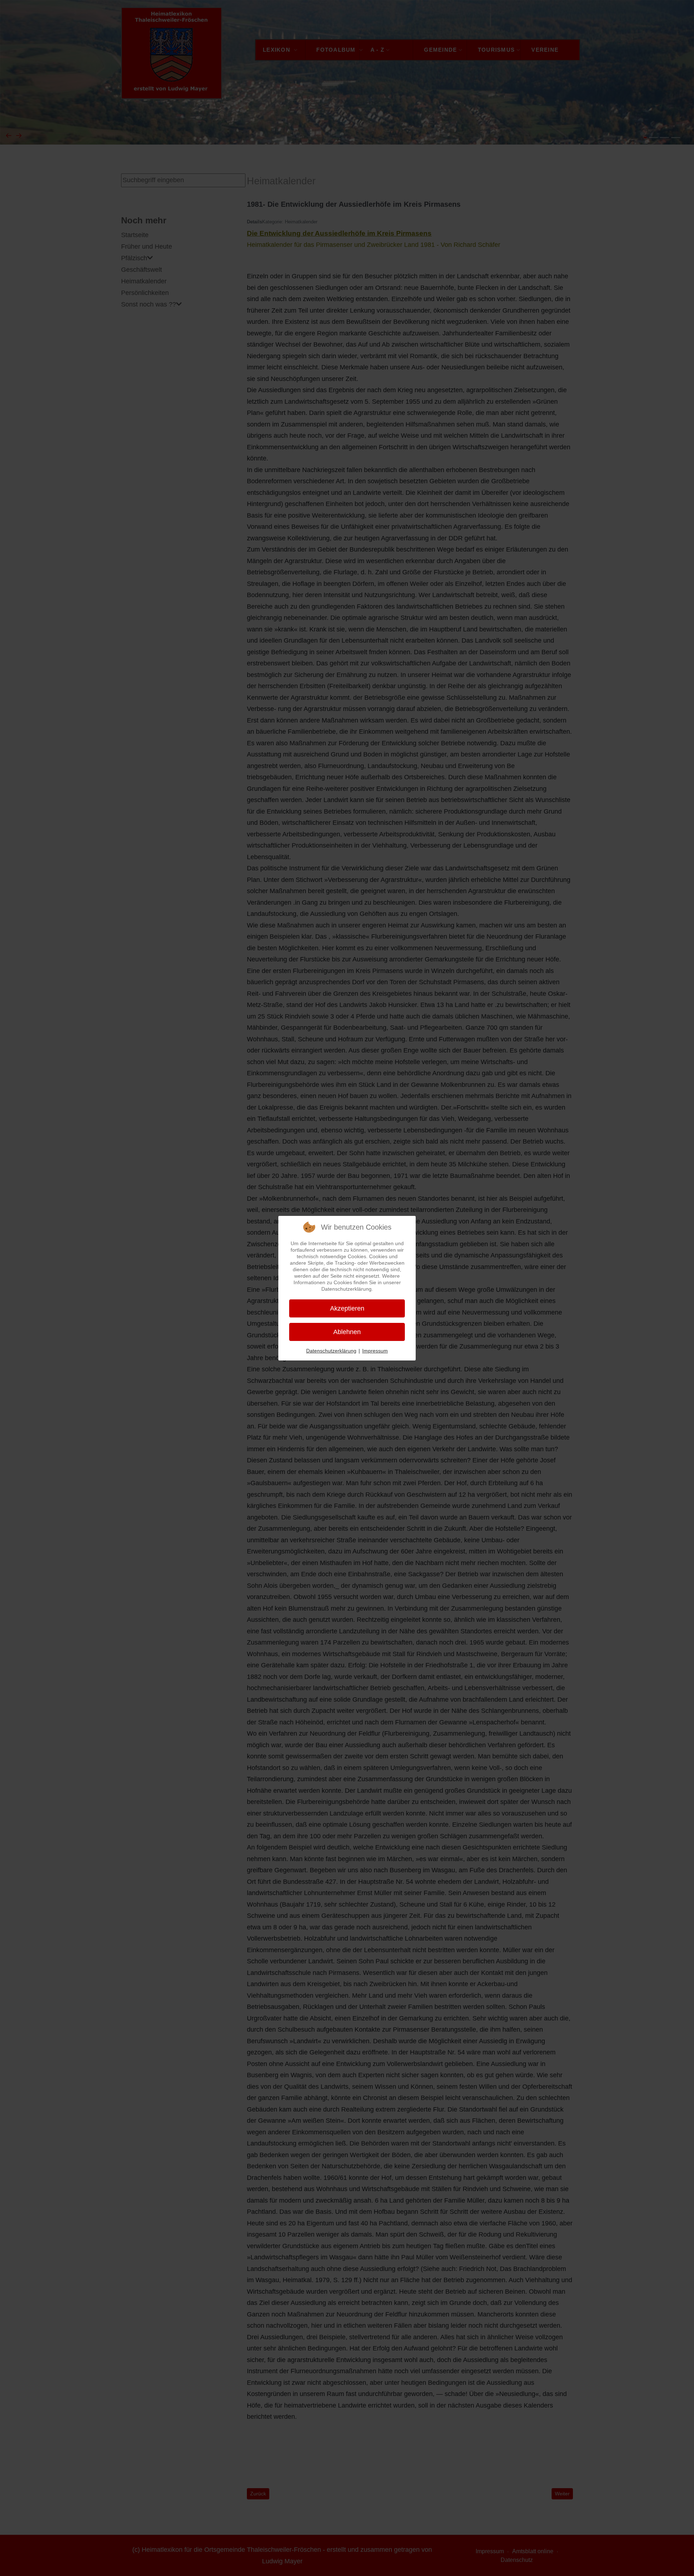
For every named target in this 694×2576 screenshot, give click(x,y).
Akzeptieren (347, 1308)
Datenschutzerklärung (331, 1351)
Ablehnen (347, 1332)
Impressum (375, 1351)
